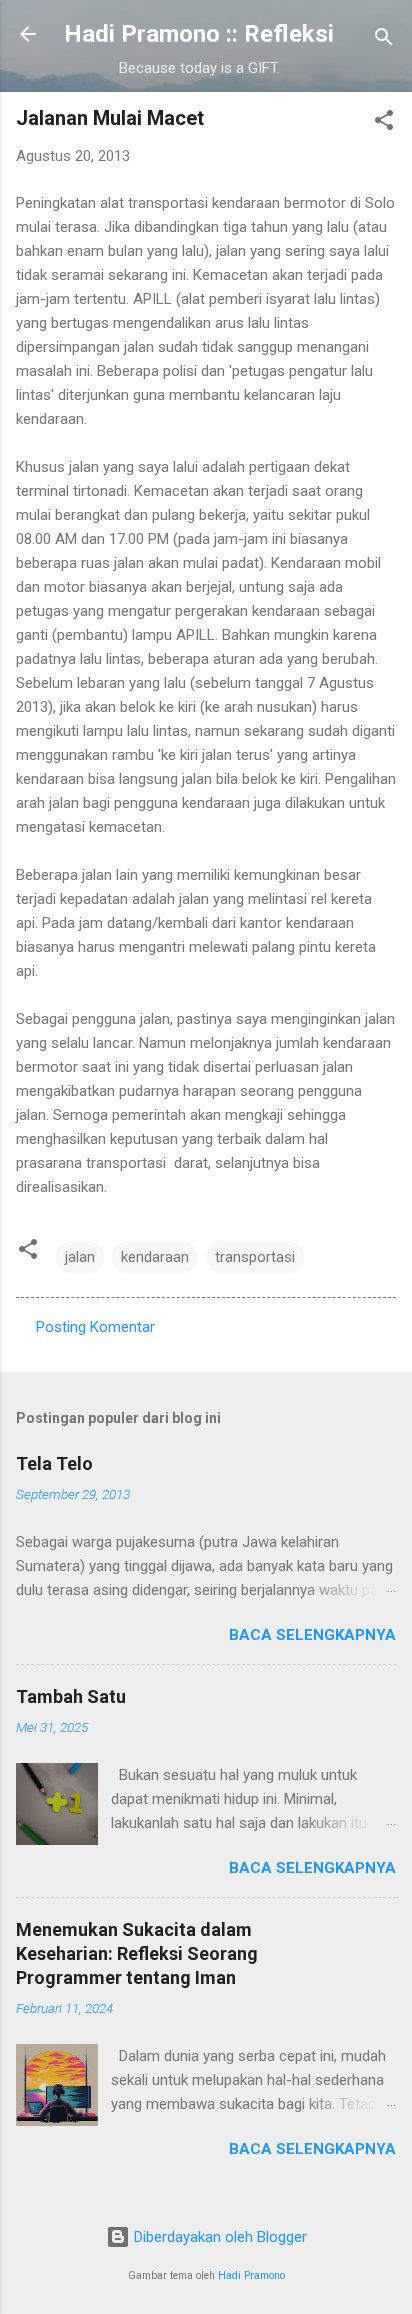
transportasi (255, 1257)
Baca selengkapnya (312, 1635)
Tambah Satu (71, 1696)
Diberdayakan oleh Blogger (218, 2237)
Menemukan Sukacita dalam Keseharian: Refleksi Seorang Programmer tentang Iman (137, 1953)
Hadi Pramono (251, 2275)
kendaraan (155, 1257)
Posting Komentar (95, 1327)
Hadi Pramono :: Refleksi (199, 34)
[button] (384, 123)
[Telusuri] (384, 40)
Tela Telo (54, 1463)
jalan (80, 1257)
